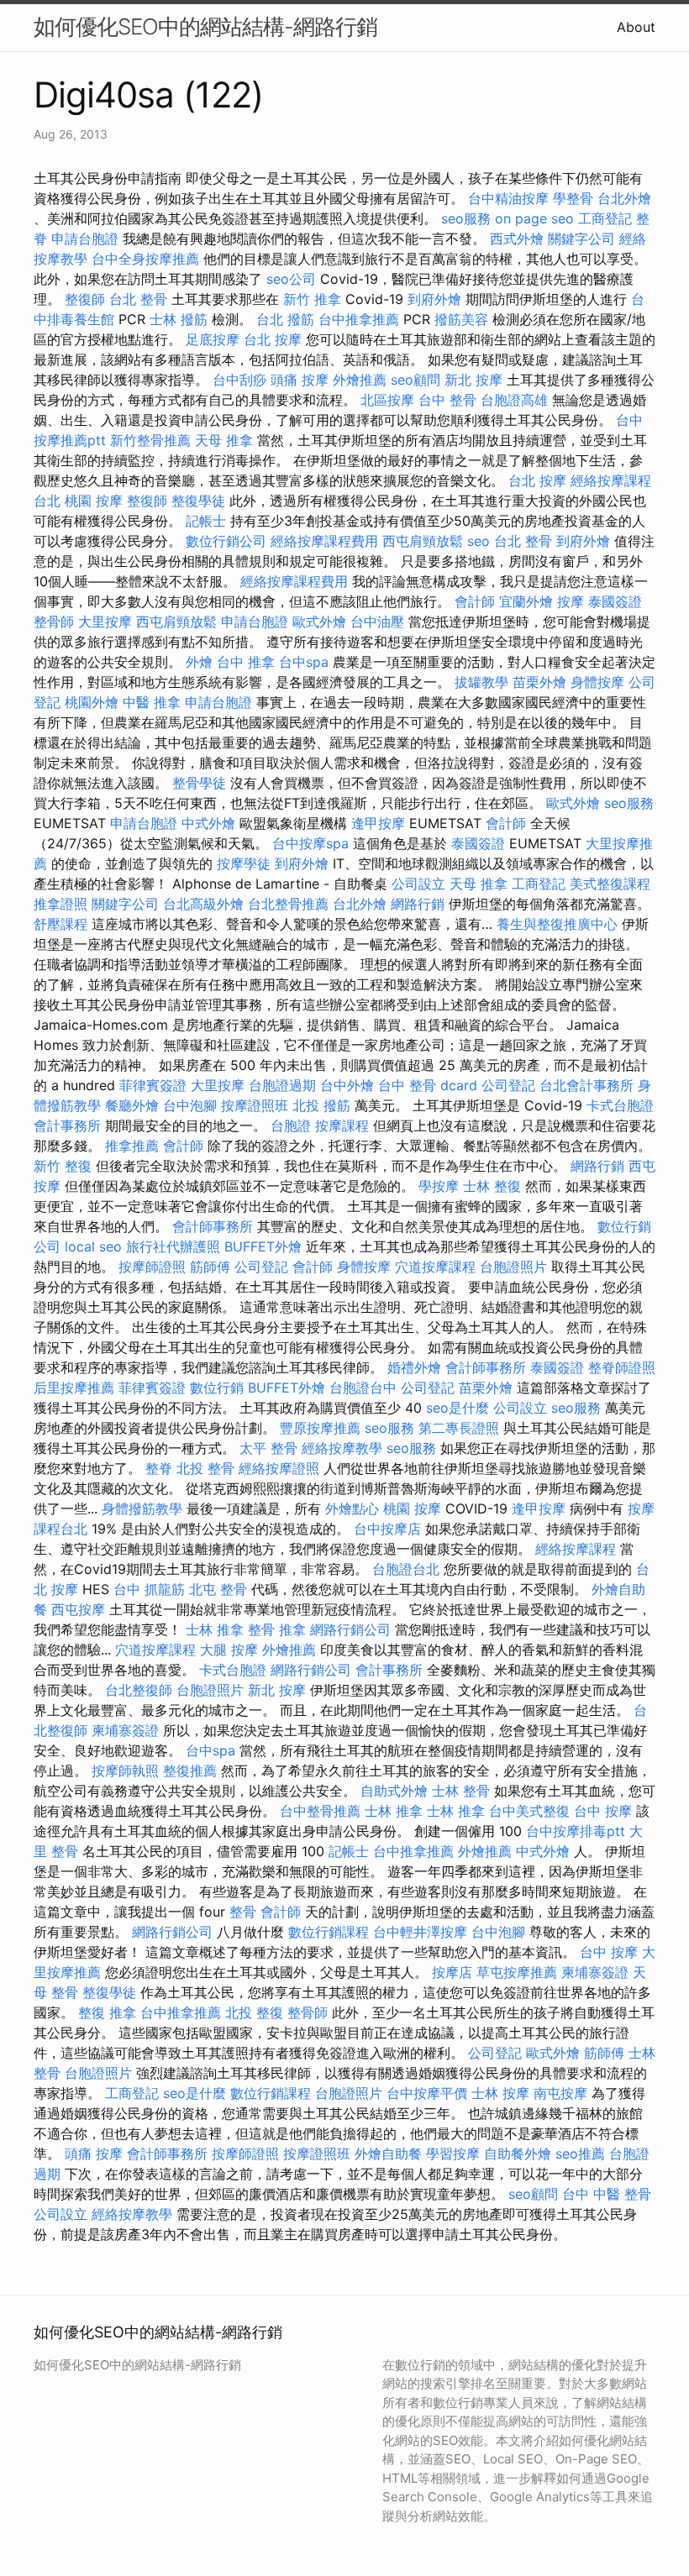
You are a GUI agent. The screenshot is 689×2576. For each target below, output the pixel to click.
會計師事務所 (213, 1226)
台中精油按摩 (508, 198)
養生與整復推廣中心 (557, 924)
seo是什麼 (458, 1408)
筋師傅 (210, 1267)
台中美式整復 (529, 1811)
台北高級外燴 (203, 904)
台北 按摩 (273, 339)
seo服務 (466, 218)
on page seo (534, 218)
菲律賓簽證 (153, 1085)
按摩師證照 (152, 1267)
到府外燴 (434, 299)
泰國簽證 (615, 601)
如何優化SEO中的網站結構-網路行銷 (205, 26)
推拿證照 (60, 904)
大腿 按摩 (229, 1650)
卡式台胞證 (620, 1105)
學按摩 (439, 1186)
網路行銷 (418, 904)
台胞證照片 (513, 1267)
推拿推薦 (132, 1146)
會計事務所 (67, 1125)
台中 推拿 (246, 662)
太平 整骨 (268, 1448)
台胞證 (291, 1125)
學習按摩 (453, 2154)
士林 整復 (492, 1186)
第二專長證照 (459, 1428)
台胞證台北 (406, 1569)
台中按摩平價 (427, 2093)
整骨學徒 (199, 783)
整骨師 (54, 622)
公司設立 (418, 884)
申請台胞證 (85, 239)
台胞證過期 (282, 1085)
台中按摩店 (387, 1529)
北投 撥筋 (321, 1105)
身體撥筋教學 (142, 1508)
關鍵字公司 (581, 239)
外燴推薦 (360, 380)
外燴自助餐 (388, 2154)
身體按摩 (597, 682)
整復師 (85, 299)
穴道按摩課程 (435, 1267)
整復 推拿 (107, 2012)
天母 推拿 (224, 440)
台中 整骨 (447, 400)
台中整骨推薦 (320, 1811)
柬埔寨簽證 (125, 1730)
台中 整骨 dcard (428, 1085)
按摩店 (452, 1972)
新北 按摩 (473, 380)
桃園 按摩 (94, 501)
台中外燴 (347, 1085)
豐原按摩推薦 (320, 1428)
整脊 (159, 1468)
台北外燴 (624, 198)
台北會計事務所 (586, 1085)
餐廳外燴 (132, 1105)
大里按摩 (105, 622)
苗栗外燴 (539, 682)
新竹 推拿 (312, 299)
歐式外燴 (319, 622)
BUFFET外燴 (263, 1246)
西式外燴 (517, 239)
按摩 (571, 601)
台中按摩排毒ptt (576, 1831)
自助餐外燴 (518, 2154)
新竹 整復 (63, 1166)
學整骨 (573, 198)
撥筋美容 (461, 319)
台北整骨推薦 (288, 904)
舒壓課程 (60, 924)
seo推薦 (580, 2154)
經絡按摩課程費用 (324, 541)
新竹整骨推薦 (150, 440)
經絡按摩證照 (279, 1468)
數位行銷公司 (226, 541)
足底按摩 (213, 339)
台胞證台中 (363, 1388)
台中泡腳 (190, 1105)
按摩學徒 (244, 863)
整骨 (243, 1912)
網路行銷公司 (350, 1629)
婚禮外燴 (414, 1367)
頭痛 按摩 (300, 380)
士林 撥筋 (179, 319)
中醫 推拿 (152, 702)
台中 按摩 (603, 1811)
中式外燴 (208, 823)
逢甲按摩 (378, 823)
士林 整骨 (461, 1791)
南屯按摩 (560, 2093)
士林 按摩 (500, 2093)
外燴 (199, 662)
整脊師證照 (622, 1367)
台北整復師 (139, 1690)
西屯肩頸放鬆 (423, 541)
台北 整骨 (138, 299)
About (636, 27)
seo (479, 541)
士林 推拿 (215, 1629)
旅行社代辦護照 (173, 1246)
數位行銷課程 (329, 1932)
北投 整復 (254, 2012)
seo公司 (291, 279)
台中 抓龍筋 (149, 1589)
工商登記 (605, 218)
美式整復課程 (610, 884)
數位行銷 (217, 1388)
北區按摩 (387, 400)
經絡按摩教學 (342, 1448)
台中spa (304, 662)
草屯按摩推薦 (517, 1972)
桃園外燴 (92, 702)
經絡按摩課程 (576, 1549)
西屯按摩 (78, 1609)
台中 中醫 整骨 (607, 2194)
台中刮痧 (239, 380)
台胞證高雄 (514, 400)
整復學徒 (198, 501)
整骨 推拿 (277, 1629)
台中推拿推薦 (359, 319)
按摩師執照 (125, 1771)
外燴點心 (352, 1508)
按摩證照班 (255, 1105)
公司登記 (508, 1085)
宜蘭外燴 (526, 601)
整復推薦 (190, 1771)
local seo (93, 1246)
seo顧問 (416, 380)
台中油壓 (377, 622)
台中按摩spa (310, 843)
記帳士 (206, 521)
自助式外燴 (394, 1791)
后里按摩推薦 (74, 1388)
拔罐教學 (481, 682)
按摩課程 (342, 1125)
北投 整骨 (205, 1468)
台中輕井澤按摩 (420, 1932)
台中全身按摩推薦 (145, 259)
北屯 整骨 (218, 1589)
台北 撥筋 (285, 319)
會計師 (475, 601)
